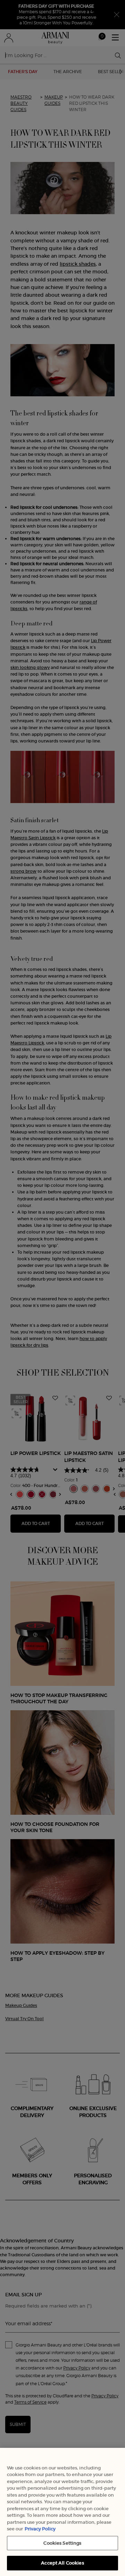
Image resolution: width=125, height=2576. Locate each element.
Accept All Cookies (62, 2563)
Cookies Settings (62, 2543)
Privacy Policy (40, 2529)
